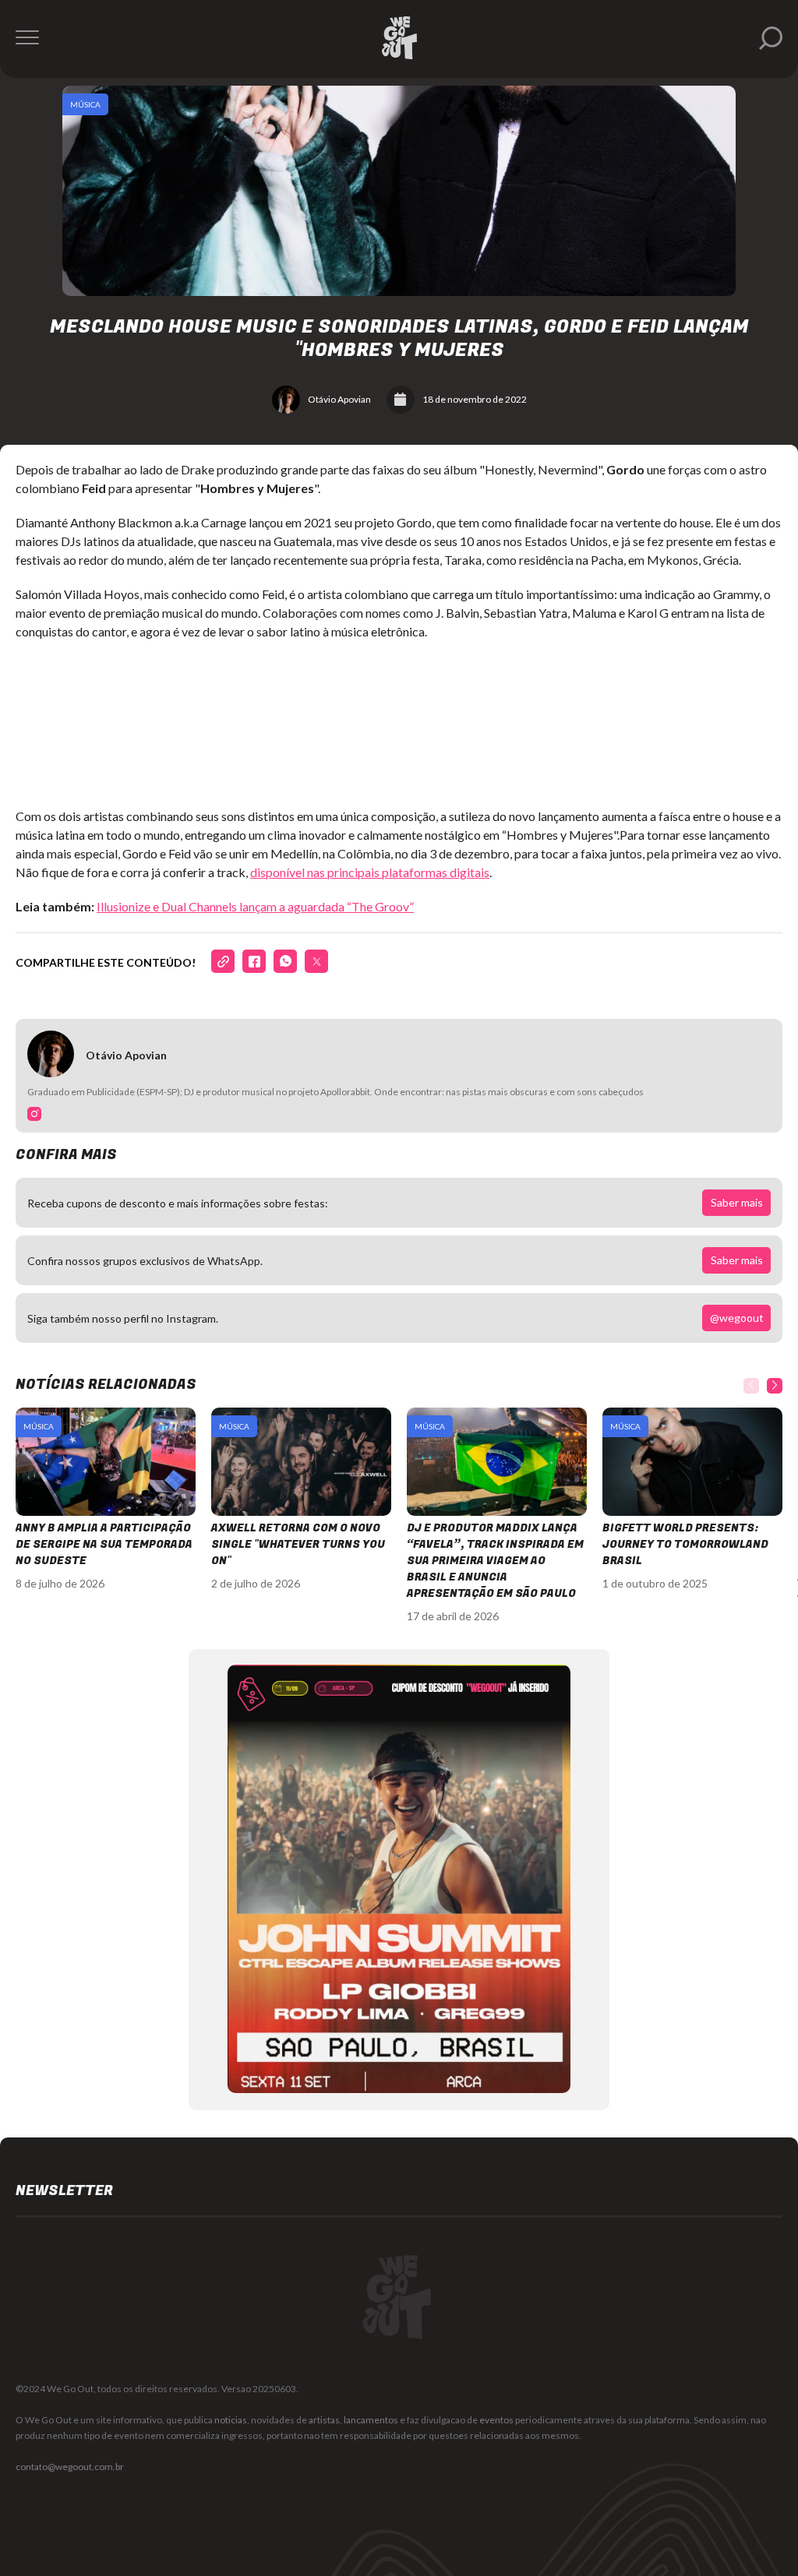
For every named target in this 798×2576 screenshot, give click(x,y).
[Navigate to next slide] (775, 1386)
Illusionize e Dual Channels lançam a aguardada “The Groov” (255, 906)
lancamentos (371, 2420)
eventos (496, 2420)
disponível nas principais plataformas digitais (370, 872)
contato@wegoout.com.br (70, 2467)
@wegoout (737, 1318)
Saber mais (737, 1202)
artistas (324, 2420)
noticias (231, 2420)
